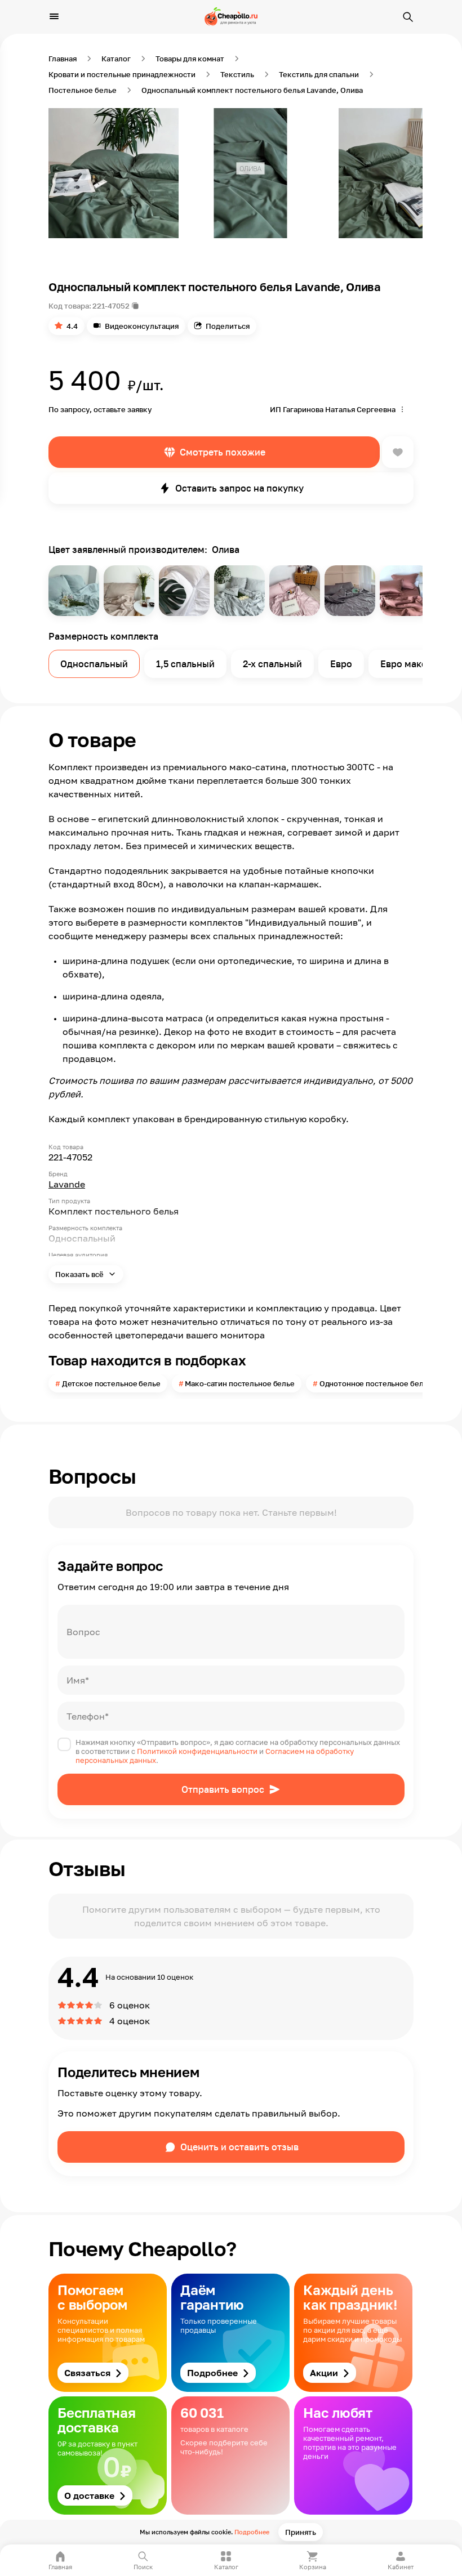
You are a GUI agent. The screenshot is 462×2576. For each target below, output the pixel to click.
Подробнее (252, 2532)
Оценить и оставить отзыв (239, 2147)
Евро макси (406, 664)
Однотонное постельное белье (376, 1383)
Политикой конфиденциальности (197, 1751)
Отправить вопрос (223, 1789)
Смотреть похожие (223, 452)
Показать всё (80, 1274)
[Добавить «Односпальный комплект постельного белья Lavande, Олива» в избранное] (398, 452)
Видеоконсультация (142, 326)
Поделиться (228, 326)
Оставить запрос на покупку (239, 488)
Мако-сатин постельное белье (240, 1383)
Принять (301, 2532)
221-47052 (111, 306)
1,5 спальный (185, 664)
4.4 (72, 326)
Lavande (67, 1184)
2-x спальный (272, 664)
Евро (341, 664)
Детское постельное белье (111, 1383)
